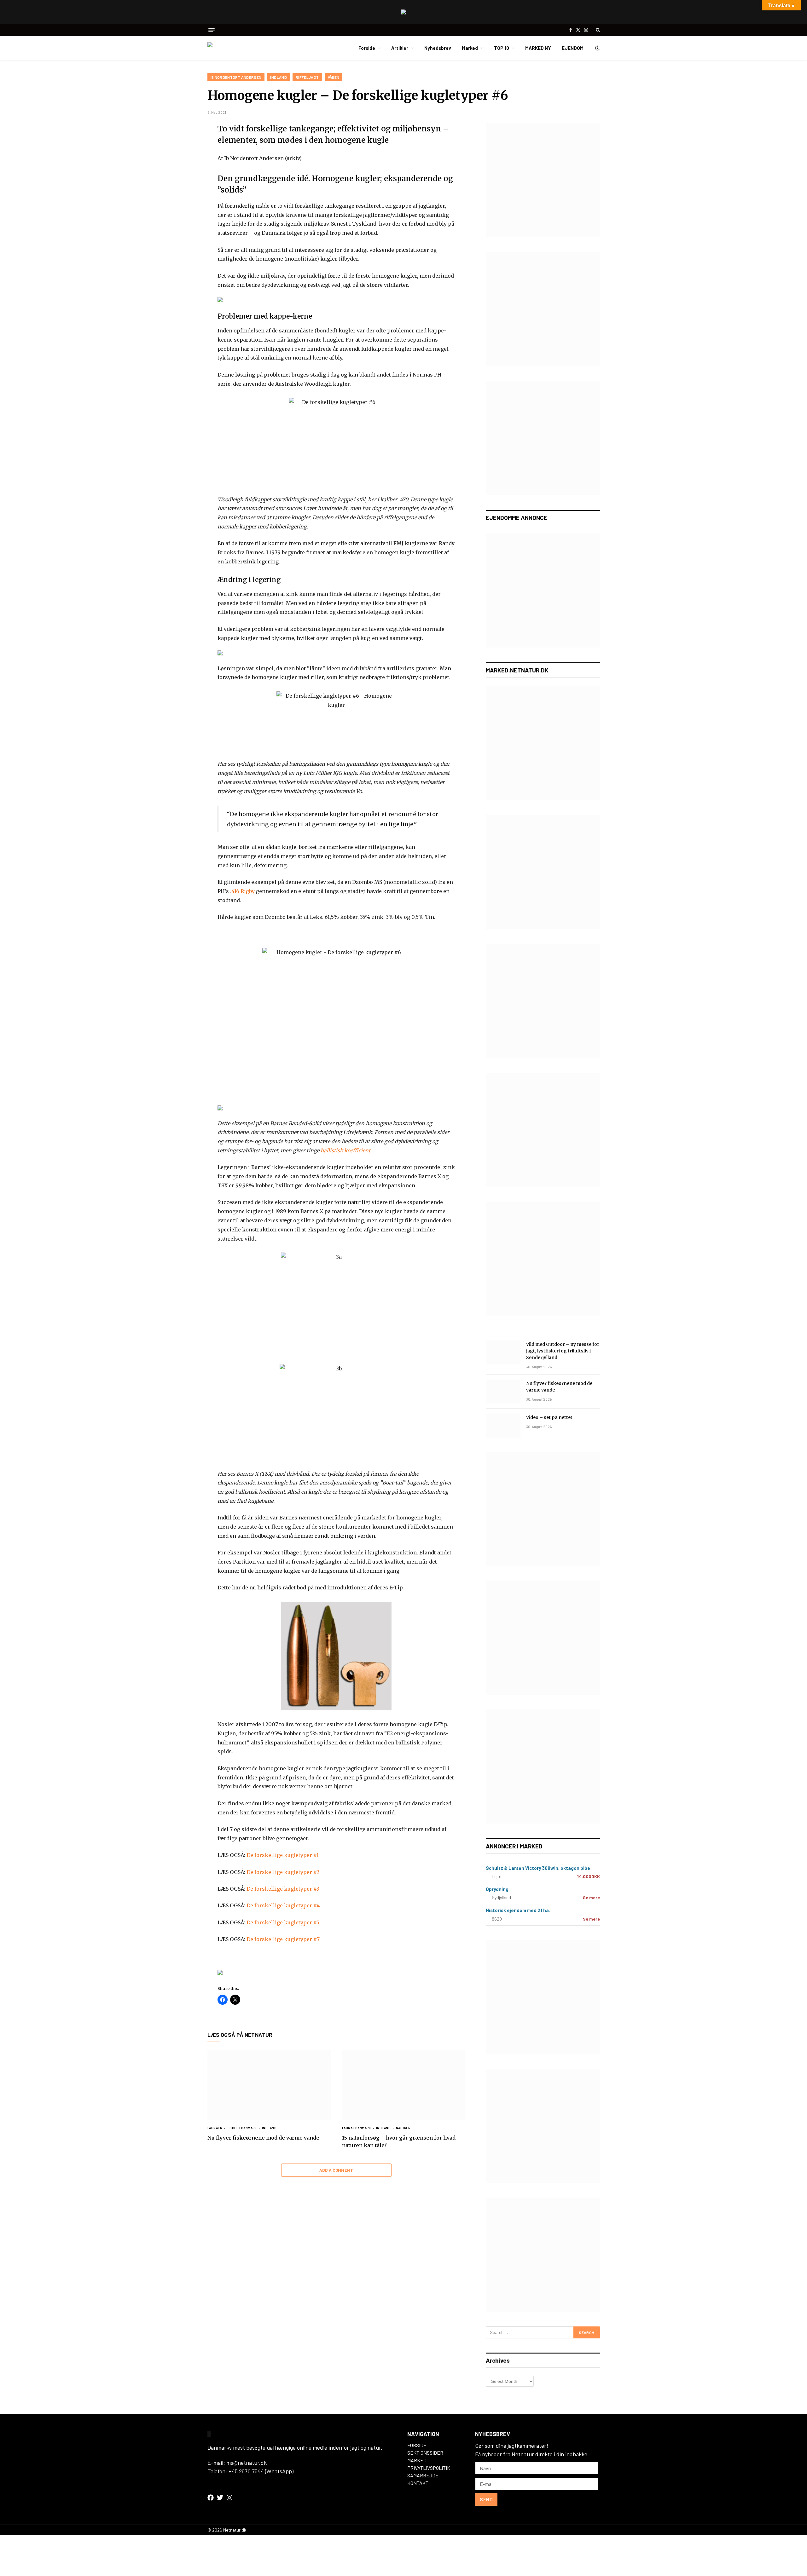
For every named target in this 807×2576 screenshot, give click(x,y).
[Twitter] (185, 159)
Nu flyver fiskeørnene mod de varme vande (263, 2138)
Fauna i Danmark (357, 2128)
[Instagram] (229, 2498)
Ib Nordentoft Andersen (236, 77)
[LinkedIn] (185, 174)
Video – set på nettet (549, 1417)
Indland (279, 77)
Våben (334, 77)
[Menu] (212, 30)
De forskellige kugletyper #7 (283, 1939)
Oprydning (497, 1889)
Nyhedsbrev (438, 48)
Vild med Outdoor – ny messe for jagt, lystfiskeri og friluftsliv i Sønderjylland (563, 1351)
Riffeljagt (307, 77)
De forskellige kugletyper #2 (283, 1872)
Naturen (403, 2128)
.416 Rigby (242, 891)
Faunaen (215, 2128)
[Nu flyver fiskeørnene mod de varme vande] (269, 2085)
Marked (470, 48)
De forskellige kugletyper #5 (283, 1922)
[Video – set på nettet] (503, 1426)
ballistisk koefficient (345, 1150)
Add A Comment (336, 2170)
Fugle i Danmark (242, 2128)
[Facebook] (185, 144)
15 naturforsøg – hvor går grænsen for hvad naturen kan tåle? (399, 2141)
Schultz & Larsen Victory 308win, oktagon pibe (538, 1868)
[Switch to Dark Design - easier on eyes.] (597, 48)
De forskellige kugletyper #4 (283, 1905)
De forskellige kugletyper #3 (283, 1889)
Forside (367, 48)
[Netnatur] (239, 48)
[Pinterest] (185, 189)
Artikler (400, 48)
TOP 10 (502, 48)
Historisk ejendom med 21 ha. (518, 1910)
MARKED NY (538, 48)
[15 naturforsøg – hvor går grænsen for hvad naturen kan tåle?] (404, 2085)
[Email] (185, 204)
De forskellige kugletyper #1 (283, 1855)
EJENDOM (573, 48)
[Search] (597, 30)
